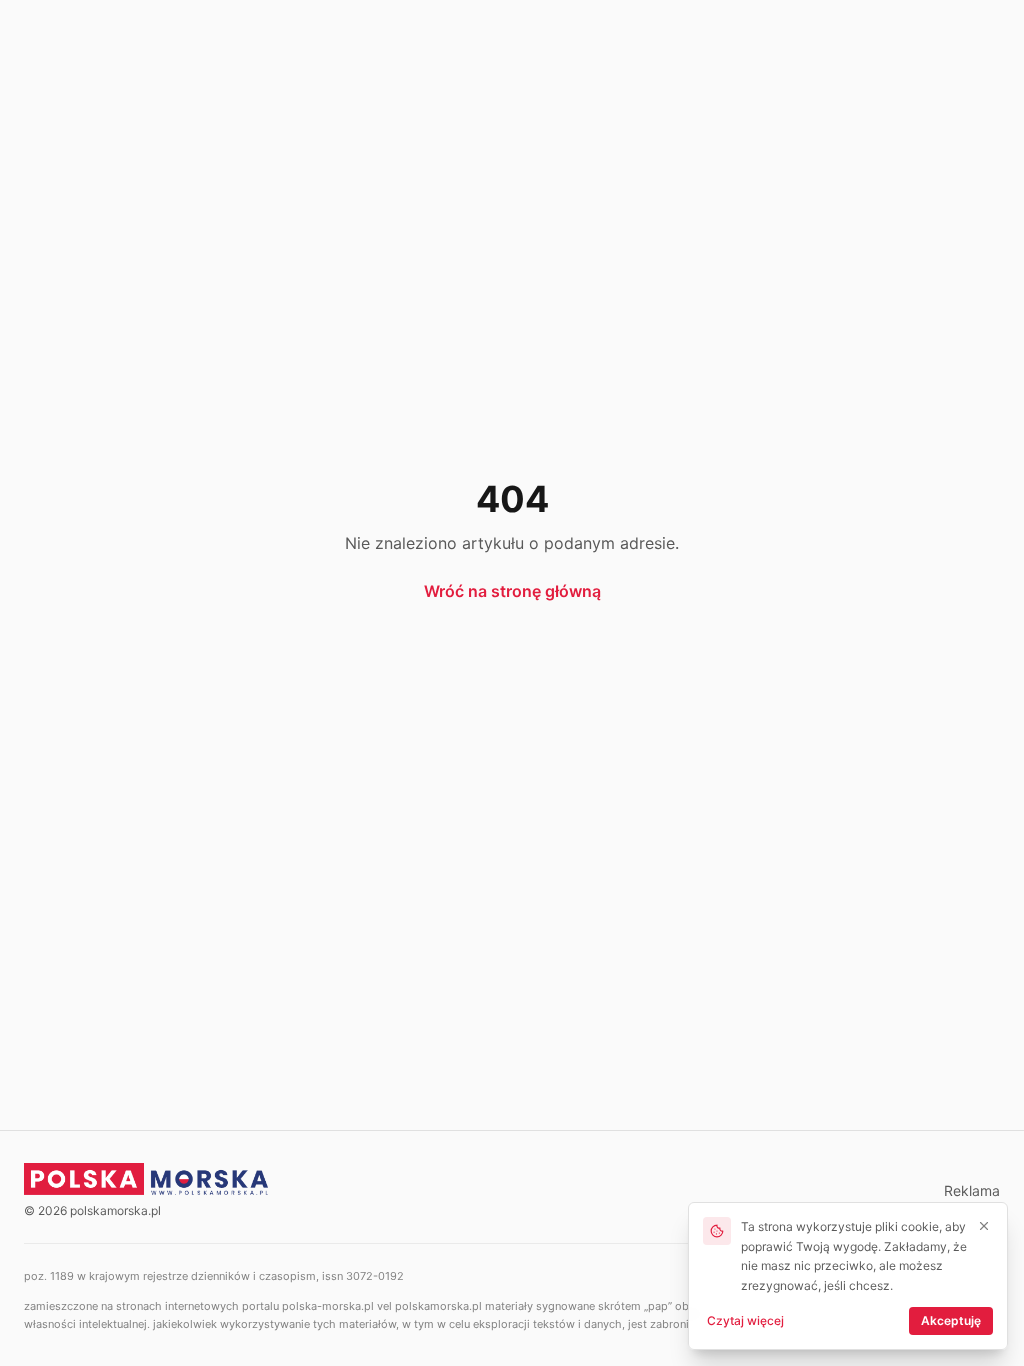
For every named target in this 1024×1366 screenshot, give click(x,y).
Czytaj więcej (745, 1320)
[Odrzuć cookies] (984, 1226)
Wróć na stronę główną (512, 591)
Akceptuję (951, 1320)
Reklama (972, 1190)
